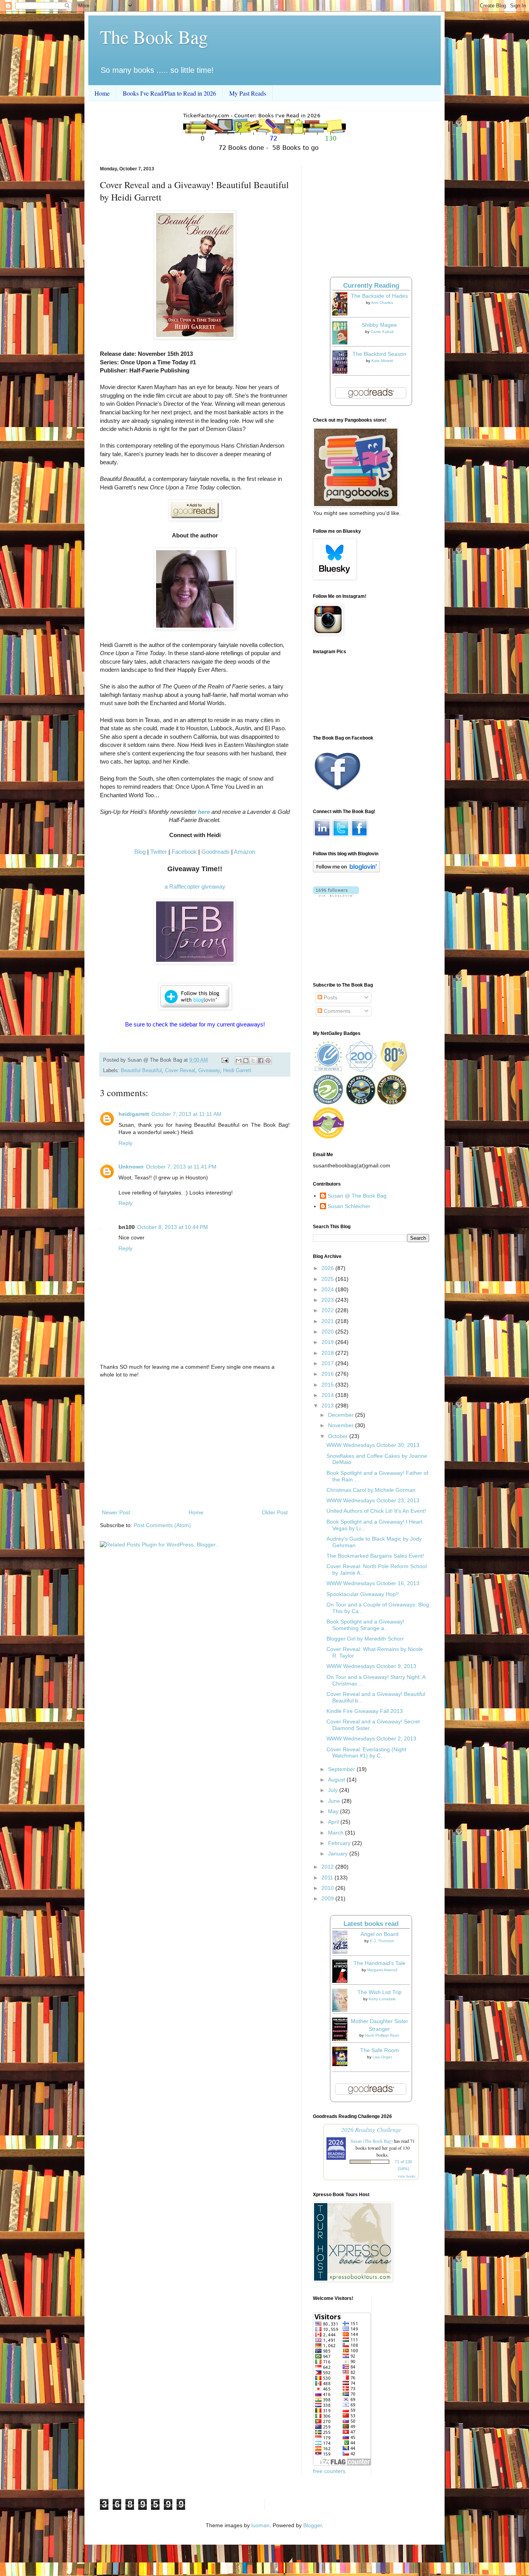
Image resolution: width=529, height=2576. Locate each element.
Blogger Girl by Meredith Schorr (365, 1639)
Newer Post (116, 1512)
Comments (336, 1011)
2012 (328, 1867)
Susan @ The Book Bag (357, 1196)
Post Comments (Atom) (162, 1525)
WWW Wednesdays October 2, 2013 (371, 1738)
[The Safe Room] (342, 2064)
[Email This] (239, 1061)
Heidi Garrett (237, 1071)
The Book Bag (154, 36)
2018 (328, 1353)
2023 (328, 1300)
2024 (328, 1289)
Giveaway (209, 1071)
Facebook (184, 852)
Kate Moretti (382, 361)
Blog (140, 852)
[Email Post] (225, 1060)
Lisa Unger (382, 2057)
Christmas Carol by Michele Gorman (371, 1490)
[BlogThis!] (246, 1061)
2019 (328, 1342)
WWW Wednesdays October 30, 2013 (373, 1445)
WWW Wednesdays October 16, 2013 (373, 1583)
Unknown (131, 1167)
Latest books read (371, 1924)
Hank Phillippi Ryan (382, 2035)
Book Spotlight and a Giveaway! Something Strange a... (365, 1625)
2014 (328, 1395)
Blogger (313, 2525)
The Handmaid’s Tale (380, 1963)
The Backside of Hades (379, 296)
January (339, 1853)
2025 (328, 1279)
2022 (328, 1310)
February (340, 1843)
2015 (328, 1385)
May (334, 1811)
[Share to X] (253, 1061)
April (334, 1822)
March (337, 1833)
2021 (328, 1321)
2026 (328, 1268)
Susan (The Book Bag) (372, 2141)
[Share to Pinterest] (268, 1061)
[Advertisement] (195, 1444)
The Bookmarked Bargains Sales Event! (375, 1556)
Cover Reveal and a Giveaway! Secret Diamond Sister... (373, 1725)
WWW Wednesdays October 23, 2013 (373, 1500)
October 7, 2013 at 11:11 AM (186, 1114)
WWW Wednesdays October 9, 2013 (371, 1666)
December (342, 1415)
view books (407, 2176)
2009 (328, 1898)
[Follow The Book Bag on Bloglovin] (346, 870)
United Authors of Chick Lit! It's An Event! (376, 1511)
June (335, 1801)
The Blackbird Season (379, 354)
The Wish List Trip (380, 1992)
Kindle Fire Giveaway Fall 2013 (365, 1711)
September (342, 1769)
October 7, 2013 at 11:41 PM (181, 1167)
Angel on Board (380, 1934)
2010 (328, 1888)
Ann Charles (382, 303)
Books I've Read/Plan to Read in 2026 (169, 93)
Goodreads (216, 852)
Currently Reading (371, 286)
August (337, 1780)
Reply (125, 1143)
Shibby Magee (379, 325)
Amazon (245, 852)
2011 (328, 1878)
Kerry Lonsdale (382, 1999)
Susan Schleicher (349, 1206)
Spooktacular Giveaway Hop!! (363, 1594)
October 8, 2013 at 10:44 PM (173, 1227)
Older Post (275, 1512)
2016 (328, 1374)
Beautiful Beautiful (141, 1071)
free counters (329, 2471)
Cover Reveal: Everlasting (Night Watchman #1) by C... (366, 1753)
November (342, 1425)
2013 (328, 1406)
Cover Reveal (180, 1071)
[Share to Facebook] (261, 1061)
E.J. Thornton (382, 1941)
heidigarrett (134, 1114)
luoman (260, 2525)
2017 (328, 1363)
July (334, 1790)
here (204, 812)
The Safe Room (380, 2050)
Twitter (159, 852)
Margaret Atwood (382, 1970)
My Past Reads (248, 93)
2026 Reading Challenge (371, 2129)
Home (102, 93)
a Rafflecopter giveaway (195, 886)
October (339, 1436)
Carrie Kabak (382, 332)
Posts (330, 997)
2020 (328, 1332)
